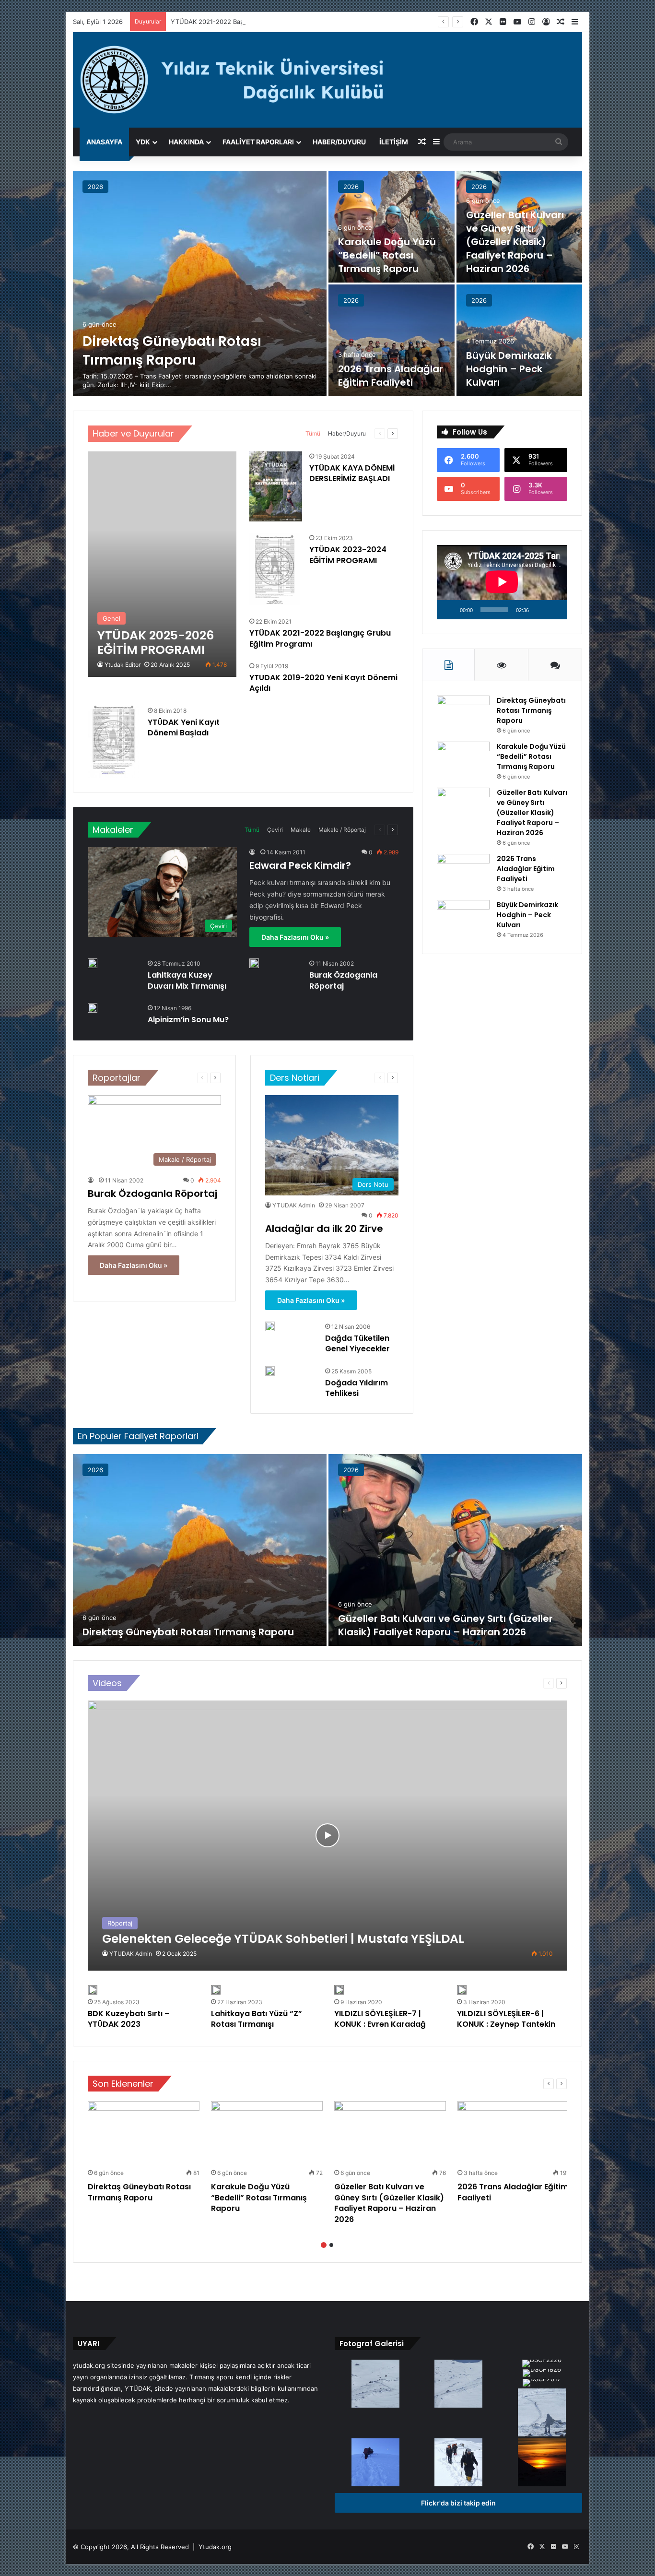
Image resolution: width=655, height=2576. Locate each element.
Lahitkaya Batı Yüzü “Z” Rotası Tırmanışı (257, 2019)
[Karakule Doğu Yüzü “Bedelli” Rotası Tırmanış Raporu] (392, 227)
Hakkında (186, 142)
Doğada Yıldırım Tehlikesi (357, 1388)
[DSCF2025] (458, 2385)
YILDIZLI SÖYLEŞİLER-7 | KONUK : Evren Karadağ (380, 2019)
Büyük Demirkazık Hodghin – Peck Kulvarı (509, 369)
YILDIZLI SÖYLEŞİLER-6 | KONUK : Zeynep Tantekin (506, 2019)
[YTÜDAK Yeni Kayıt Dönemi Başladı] (113, 742)
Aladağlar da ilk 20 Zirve (324, 1229)
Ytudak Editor (123, 665)
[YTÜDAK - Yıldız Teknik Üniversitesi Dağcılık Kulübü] (328, 80)
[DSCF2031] (375, 2385)
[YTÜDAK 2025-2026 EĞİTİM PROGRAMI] (162, 564)
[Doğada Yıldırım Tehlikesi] (270, 1371)
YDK (143, 142)
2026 (95, 187)
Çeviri (275, 830)
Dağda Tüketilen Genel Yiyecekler (357, 1343)
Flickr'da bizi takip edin (458, 2503)
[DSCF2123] (458, 2463)
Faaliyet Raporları (258, 142)
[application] (502, 582)
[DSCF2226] (542, 2364)
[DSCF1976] (375, 2463)
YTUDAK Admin (294, 1205)
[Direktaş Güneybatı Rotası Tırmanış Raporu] (200, 284)
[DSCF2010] (542, 2413)
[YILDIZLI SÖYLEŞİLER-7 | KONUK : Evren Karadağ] (339, 1990)
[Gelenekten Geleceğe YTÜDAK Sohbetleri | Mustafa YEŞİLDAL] (327, 1836)
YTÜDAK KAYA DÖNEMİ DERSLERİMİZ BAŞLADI (352, 473)
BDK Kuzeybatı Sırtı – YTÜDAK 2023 (129, 2019)
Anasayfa (104, 142)
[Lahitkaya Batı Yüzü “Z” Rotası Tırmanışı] (216, 1990)
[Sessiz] (539, 610)
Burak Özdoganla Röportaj (343, 980)
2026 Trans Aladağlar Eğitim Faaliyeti (391, 376)
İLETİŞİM (394, 142)
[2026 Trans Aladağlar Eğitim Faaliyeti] (392, 340)
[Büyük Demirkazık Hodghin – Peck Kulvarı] (520, 340)
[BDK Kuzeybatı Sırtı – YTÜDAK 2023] (93, 1990)
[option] (328, 284)
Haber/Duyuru (339, 142)
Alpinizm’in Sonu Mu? (188, 1020)
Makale (301, 830)
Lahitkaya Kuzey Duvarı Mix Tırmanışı (187, 980)
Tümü (313, 433)
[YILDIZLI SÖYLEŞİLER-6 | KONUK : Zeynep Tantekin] (462, 1990)
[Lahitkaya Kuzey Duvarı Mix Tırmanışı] (93, 963)
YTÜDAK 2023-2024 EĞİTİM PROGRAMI (348, 555)
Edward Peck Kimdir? (300, 865)
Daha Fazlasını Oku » (295, 937)
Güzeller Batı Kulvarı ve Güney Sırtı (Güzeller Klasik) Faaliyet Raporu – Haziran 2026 (515, 242)
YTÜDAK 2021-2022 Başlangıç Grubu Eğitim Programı (250, 22)
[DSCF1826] (542, 2374)
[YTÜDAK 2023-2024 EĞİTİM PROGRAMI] (275, 569)
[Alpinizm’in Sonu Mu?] (93, 1008)
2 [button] (331, 2245)
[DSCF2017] (542, 2384)
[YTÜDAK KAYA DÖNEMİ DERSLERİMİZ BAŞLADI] (276, 487)
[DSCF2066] (542, 2463)
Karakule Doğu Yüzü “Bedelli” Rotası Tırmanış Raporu (387, 255)
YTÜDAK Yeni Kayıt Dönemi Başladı (184, 727)
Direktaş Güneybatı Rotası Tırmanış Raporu (172, 351)
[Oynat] (449, 610)
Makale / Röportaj (342, 830)
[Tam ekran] (555, 610)
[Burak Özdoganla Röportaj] (254, 963)
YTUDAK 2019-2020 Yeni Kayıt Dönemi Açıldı (323, 683)
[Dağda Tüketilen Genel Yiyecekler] (270, 1326)
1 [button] (324, 2245)
